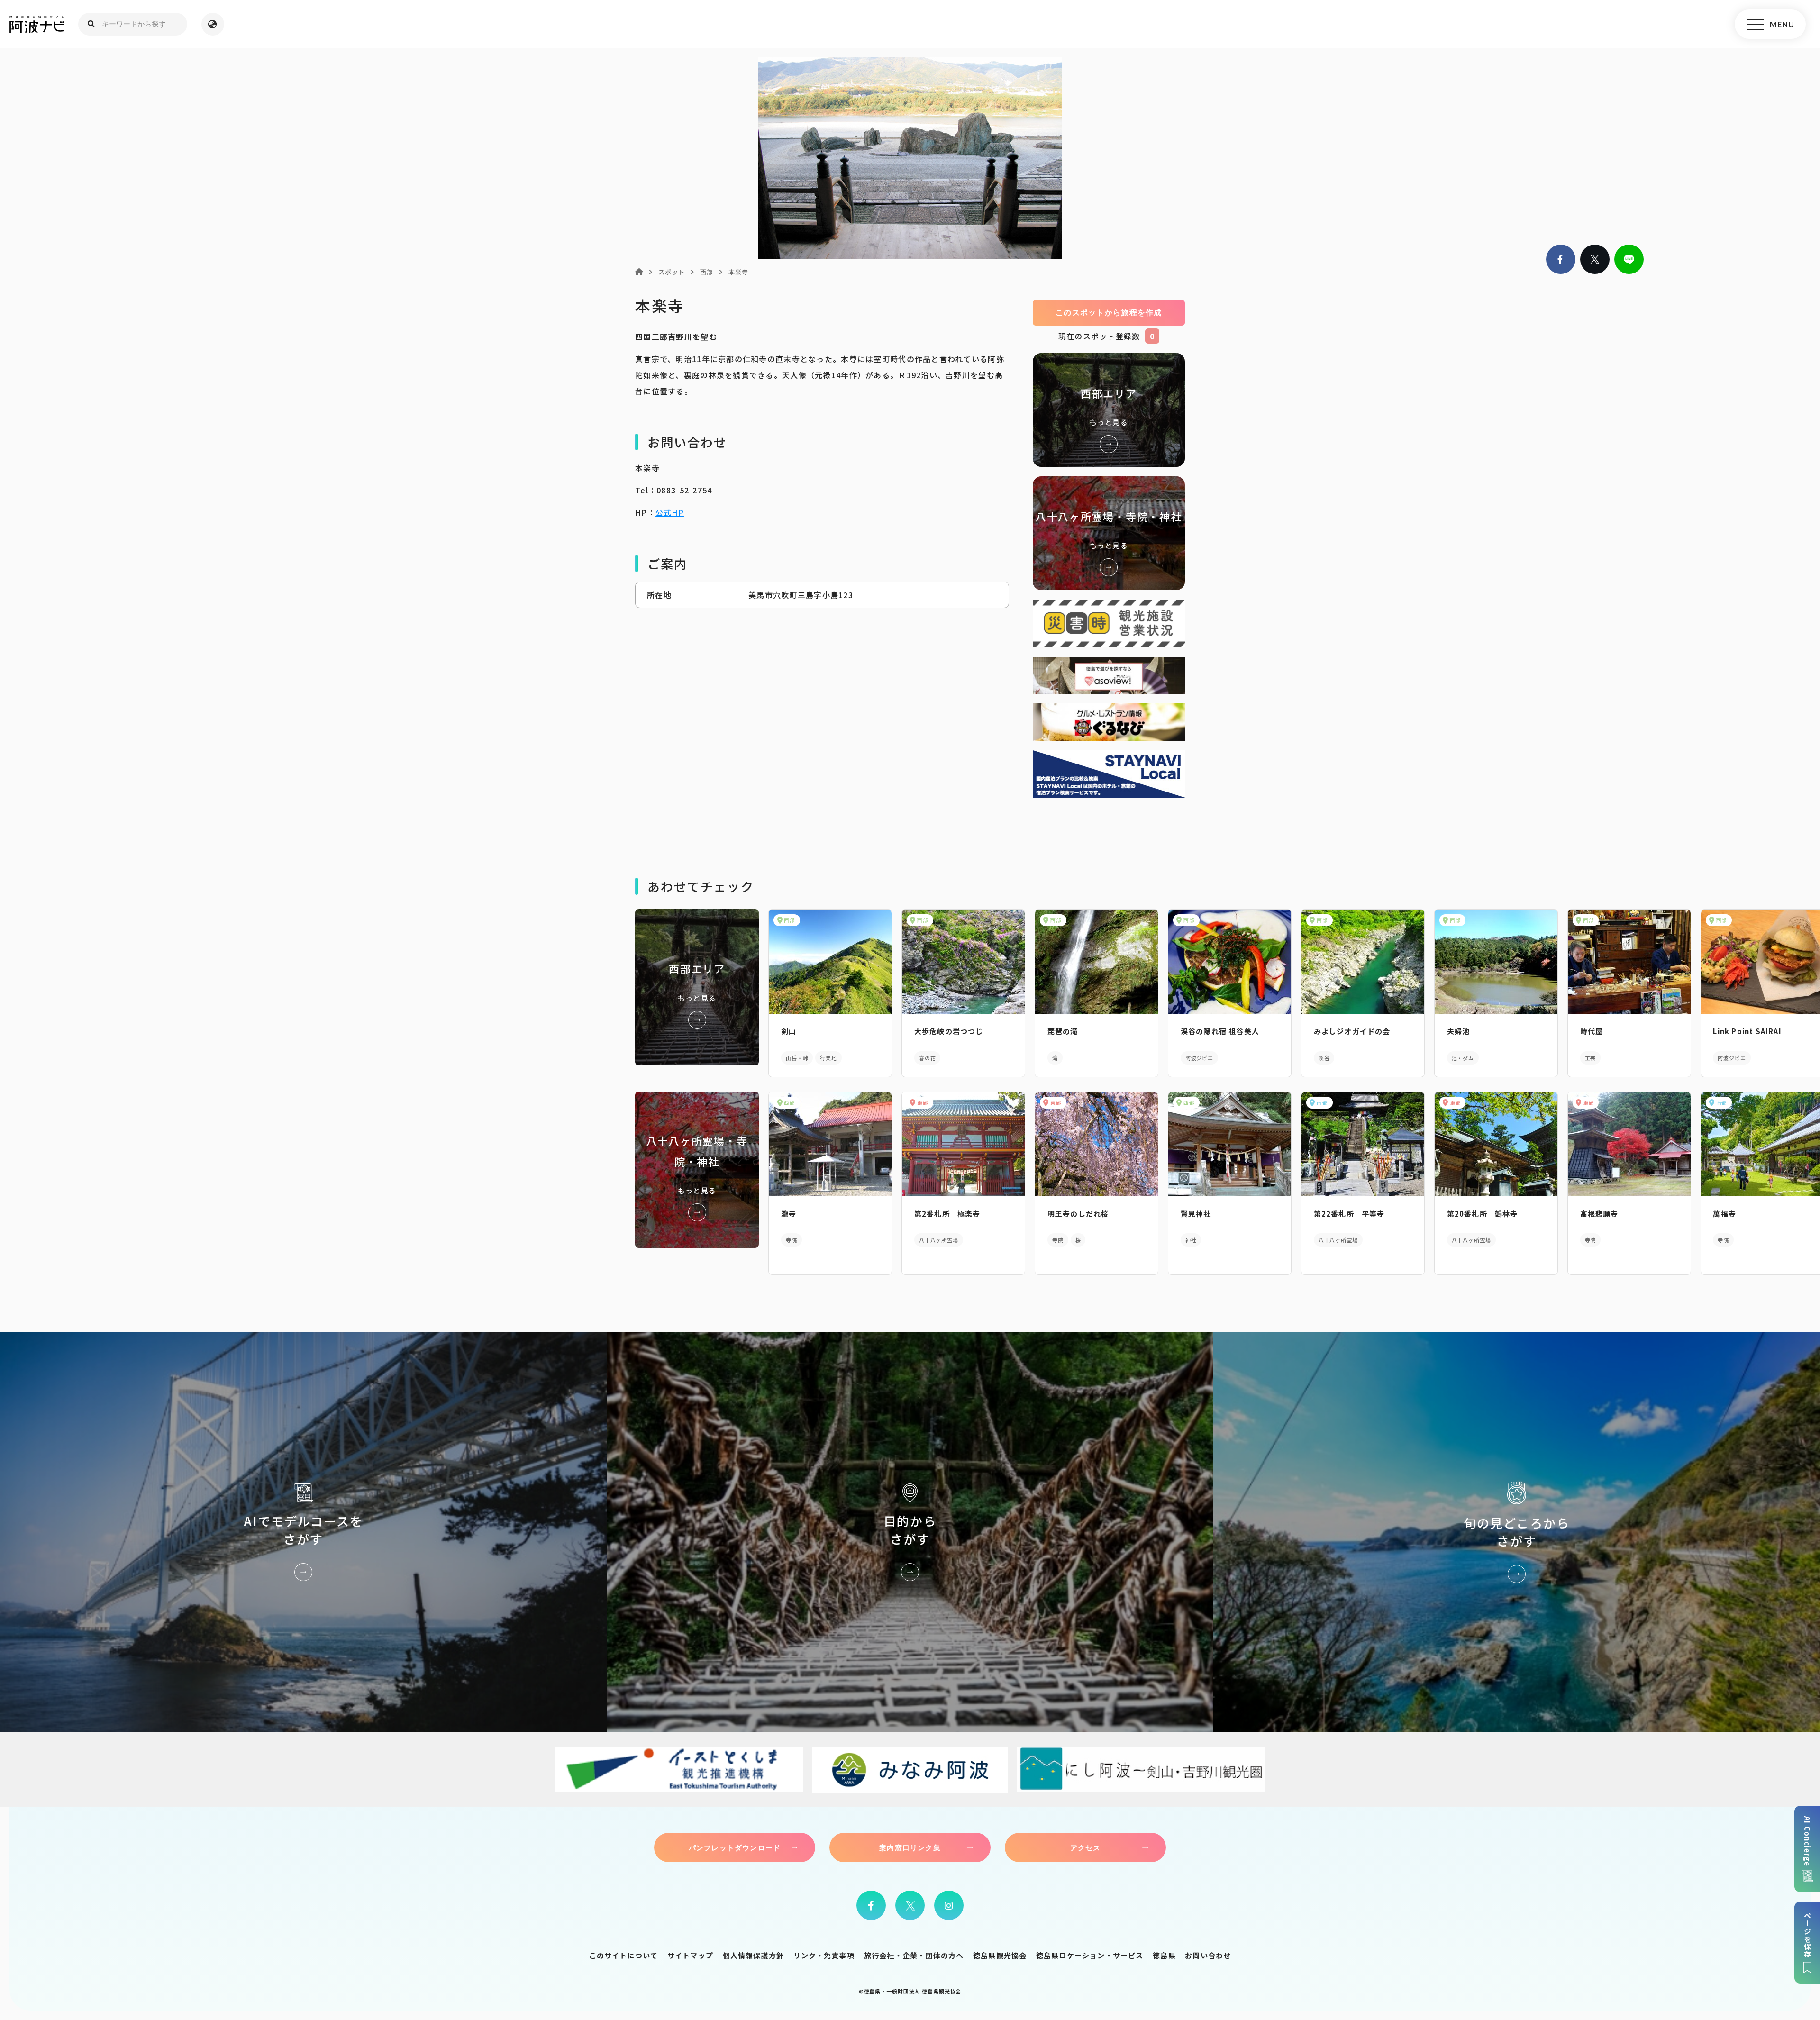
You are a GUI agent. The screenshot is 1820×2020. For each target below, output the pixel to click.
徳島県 (1164, 1955)
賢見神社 (1196, 1214)
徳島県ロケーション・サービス (1090, 1955)
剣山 (789, 1031)
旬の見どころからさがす (1517, 1532)
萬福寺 (1724, 1214)
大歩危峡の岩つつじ (949, 1031)
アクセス (1086, 1847)
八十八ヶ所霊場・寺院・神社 (1109, 533)
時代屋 (1592, 1031)
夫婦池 (1459, 1031)
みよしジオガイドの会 (1352, 1031)
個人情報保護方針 (754, 1955)
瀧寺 (789, 1214)
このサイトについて (624, 1955)
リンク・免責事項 (824, 1955)
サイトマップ (690, 1955)
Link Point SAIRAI (1747, 1031)
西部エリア (1109, 410)
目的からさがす (910, 1532)
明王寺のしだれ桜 (1078, 1214)
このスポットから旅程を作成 (1109, 313)
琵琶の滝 (1063, 1031)
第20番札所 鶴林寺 (1483, 1214)
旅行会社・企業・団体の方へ (914, 1955)
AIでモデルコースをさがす (303, 1532)
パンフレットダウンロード (735, 1847)
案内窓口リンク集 (910, 1847)
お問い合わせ (1208, 1955)
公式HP (670, 512)
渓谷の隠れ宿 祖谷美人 (1220, 1031)
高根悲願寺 (1599, 1214)
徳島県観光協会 (1000, 1955)
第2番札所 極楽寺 (947, 1214)
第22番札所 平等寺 (1349, 1214)
